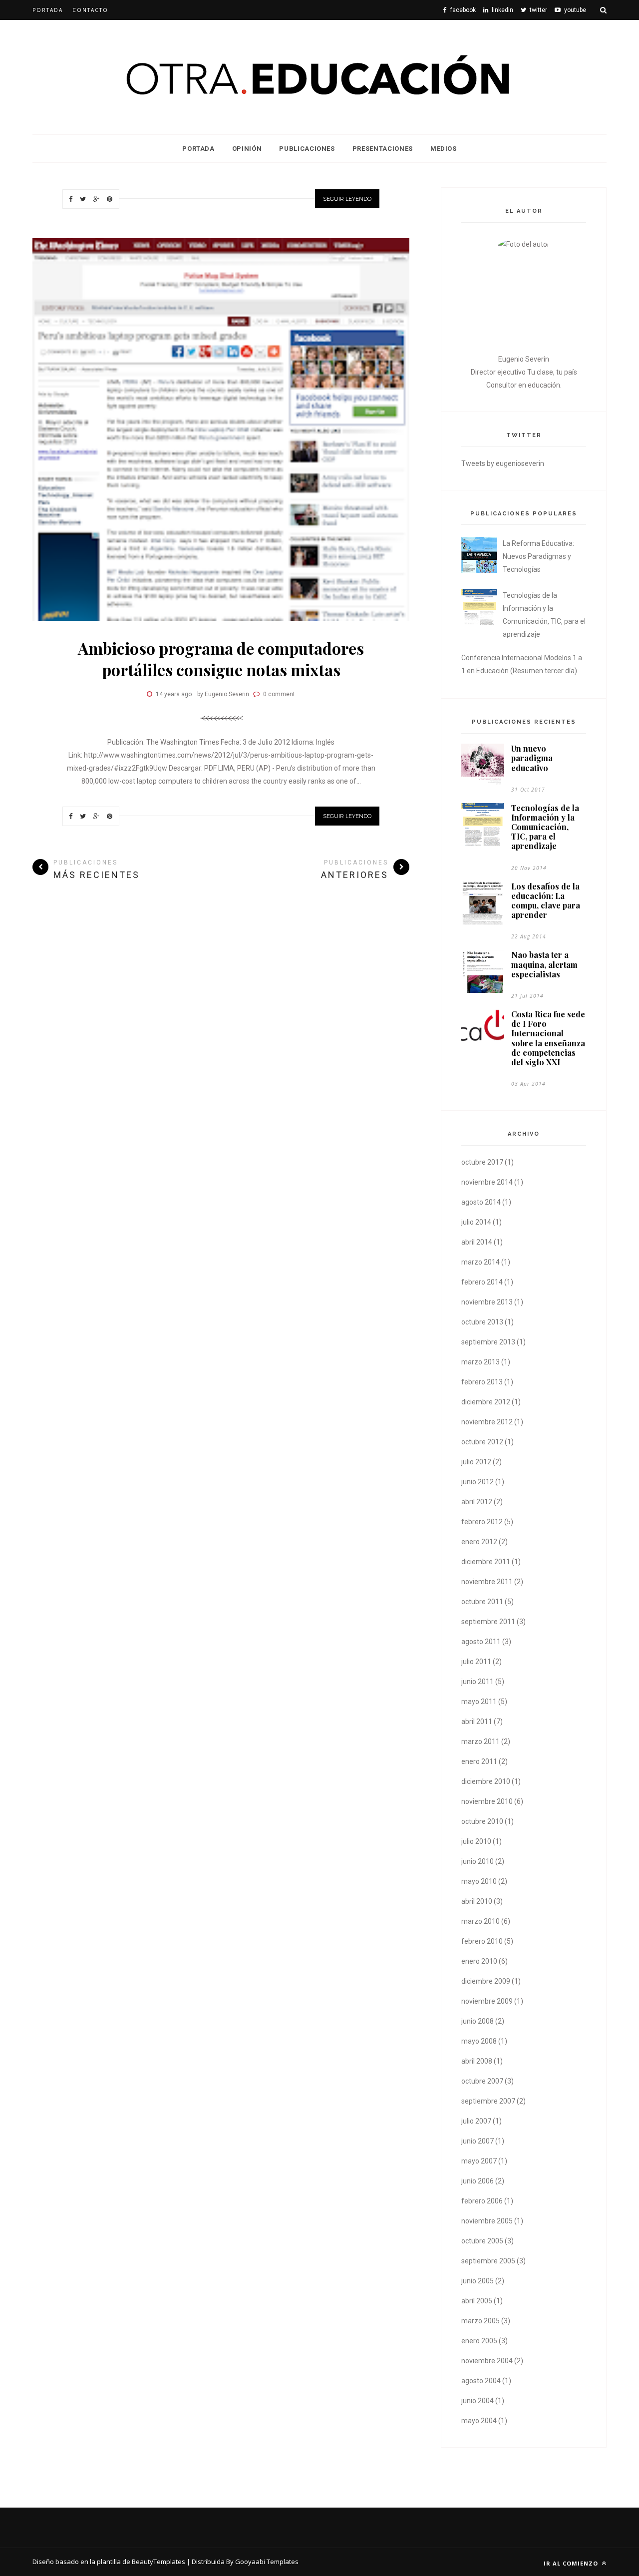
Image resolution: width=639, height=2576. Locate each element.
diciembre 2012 (486, 1402)
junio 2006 (478, 2181)
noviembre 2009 (487, 2001)
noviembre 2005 (487, 2221)
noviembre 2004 (487, 2361)
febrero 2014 (482, 1282)
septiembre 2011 (488, 1622)
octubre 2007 (482, 2081)
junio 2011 (478, 1682)
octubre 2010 (482, 1821)
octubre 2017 (482, 1162)
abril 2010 (477, 1901)
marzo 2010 (480, 1921)
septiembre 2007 (488, 2101)
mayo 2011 (479, 1702)
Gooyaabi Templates (267, 2562)
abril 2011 (477, 1721)
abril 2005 (477, 2301)
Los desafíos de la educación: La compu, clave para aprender (546, 901)
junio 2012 (478, 1482)
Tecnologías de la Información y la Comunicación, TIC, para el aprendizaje (545, 827)
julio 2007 (476, 2121)
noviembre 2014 (487, 1182)
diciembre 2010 (486, 1781)
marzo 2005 (480, 2321)
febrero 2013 (482, 1382)
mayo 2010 (479, 1881)
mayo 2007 (479, 2161)
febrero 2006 (482, 2201)
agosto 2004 (481, 2381)
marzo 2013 (480, 1362)
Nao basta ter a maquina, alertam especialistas (544, 964)
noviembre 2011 (487, 1582)
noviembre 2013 (487, 1302)
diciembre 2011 (486, 1562)
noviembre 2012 (487, 1422)
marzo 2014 (480, 1262)
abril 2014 (477, 1242)
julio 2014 (476, 1222)
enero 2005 (479, 2341)
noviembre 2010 (487, 1801)
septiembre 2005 (488, 2261)
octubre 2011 (482, 1602)
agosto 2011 (481, 1642)
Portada (48, 10)
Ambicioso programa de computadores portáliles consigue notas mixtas (221, 659)
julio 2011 (476, 1662)
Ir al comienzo (572, 2563)
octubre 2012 (482, 1442)
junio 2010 (478, 1861)
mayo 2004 (479, 2421)
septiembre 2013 (488, 1342)
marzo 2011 (480, 1741)
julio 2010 (476, 1841)
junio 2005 (478, 2281)
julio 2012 (476, 1462)
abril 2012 (477, 1502)
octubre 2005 (482, 2241)
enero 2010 (479, 1961)
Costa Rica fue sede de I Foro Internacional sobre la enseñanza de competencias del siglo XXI (548, 1038)
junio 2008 (478, 2021)
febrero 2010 (482, 1941)
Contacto (90, 10)
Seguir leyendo (347, 199)
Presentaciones (383, 149)
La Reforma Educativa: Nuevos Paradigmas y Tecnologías (538, 556)
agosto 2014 (481, 1202)
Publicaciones (307, 149)
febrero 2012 (482, 1522)
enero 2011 (479, 1761)
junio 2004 (478, 2401)
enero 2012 (479, 1542)
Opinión (247, 149)
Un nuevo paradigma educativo (532, 758)
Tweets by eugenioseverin (503, 463)
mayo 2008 (479, 2041)
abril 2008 (477, 2061)
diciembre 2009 (486, 1981)
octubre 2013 (482, 1322)
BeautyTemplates (159, 2562)
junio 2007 (478, 2141)
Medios (444, 149)
